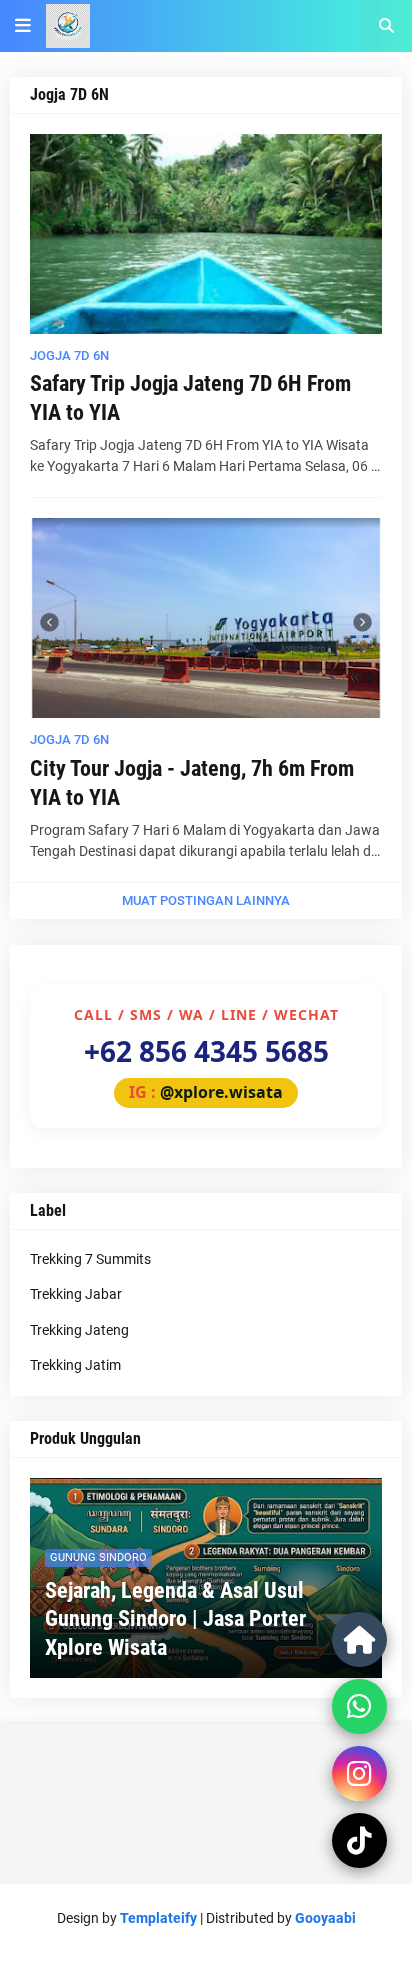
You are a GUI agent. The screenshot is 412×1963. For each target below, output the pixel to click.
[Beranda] (359, 1639)
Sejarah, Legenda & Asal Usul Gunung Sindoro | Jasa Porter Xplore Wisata (175, 1619)
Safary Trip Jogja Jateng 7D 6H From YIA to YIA (190, 398)
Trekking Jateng (79, 1330)
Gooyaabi (325, 1918)
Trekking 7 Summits (90, 1259)
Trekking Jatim (75, 1365)
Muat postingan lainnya (206, 900)
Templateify (158, 1918)
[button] (23, 26)
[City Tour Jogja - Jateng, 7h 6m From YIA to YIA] (206, 618)
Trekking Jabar (76, 1294)
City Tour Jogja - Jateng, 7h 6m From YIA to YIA (192, 783)
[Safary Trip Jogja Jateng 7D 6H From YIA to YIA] (206, 234)
